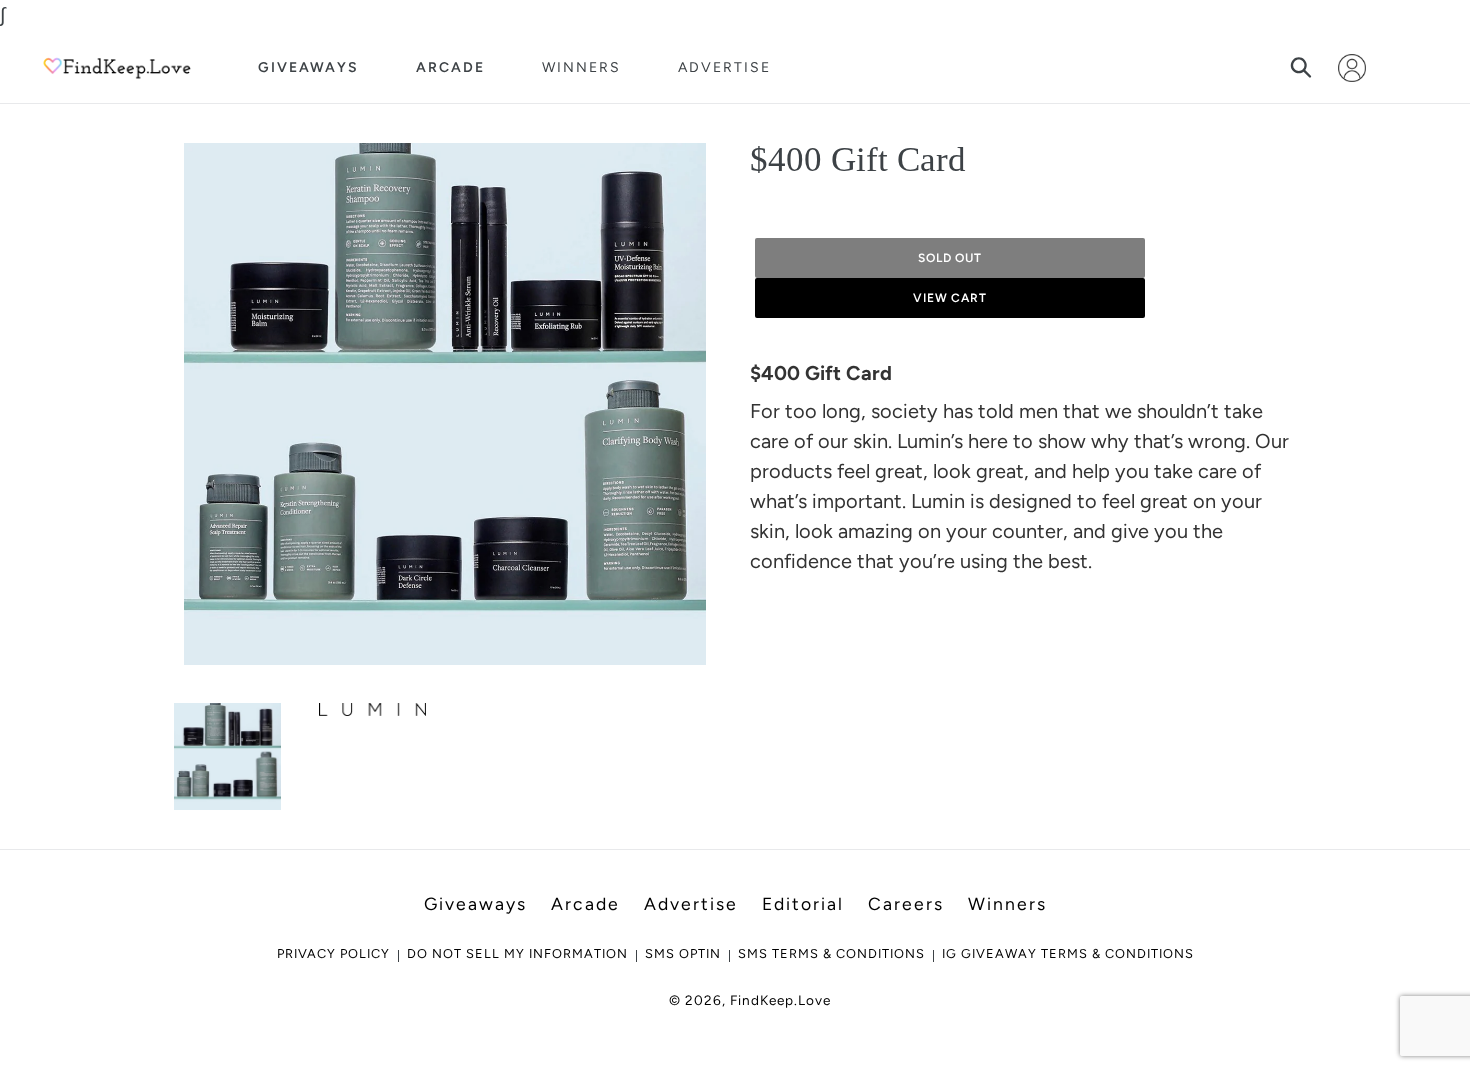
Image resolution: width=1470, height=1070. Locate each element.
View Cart (950, 298)
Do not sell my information (517, 953)
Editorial (803, 903)
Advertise (724, 67)
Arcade (450, 67)
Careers (906, 903)
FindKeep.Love (780, 1000)
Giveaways (308, 67)
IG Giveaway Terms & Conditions (1068, 953)
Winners (581, 67)
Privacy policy (333, 953)
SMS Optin (683, 953)
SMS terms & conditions (831, 953)
